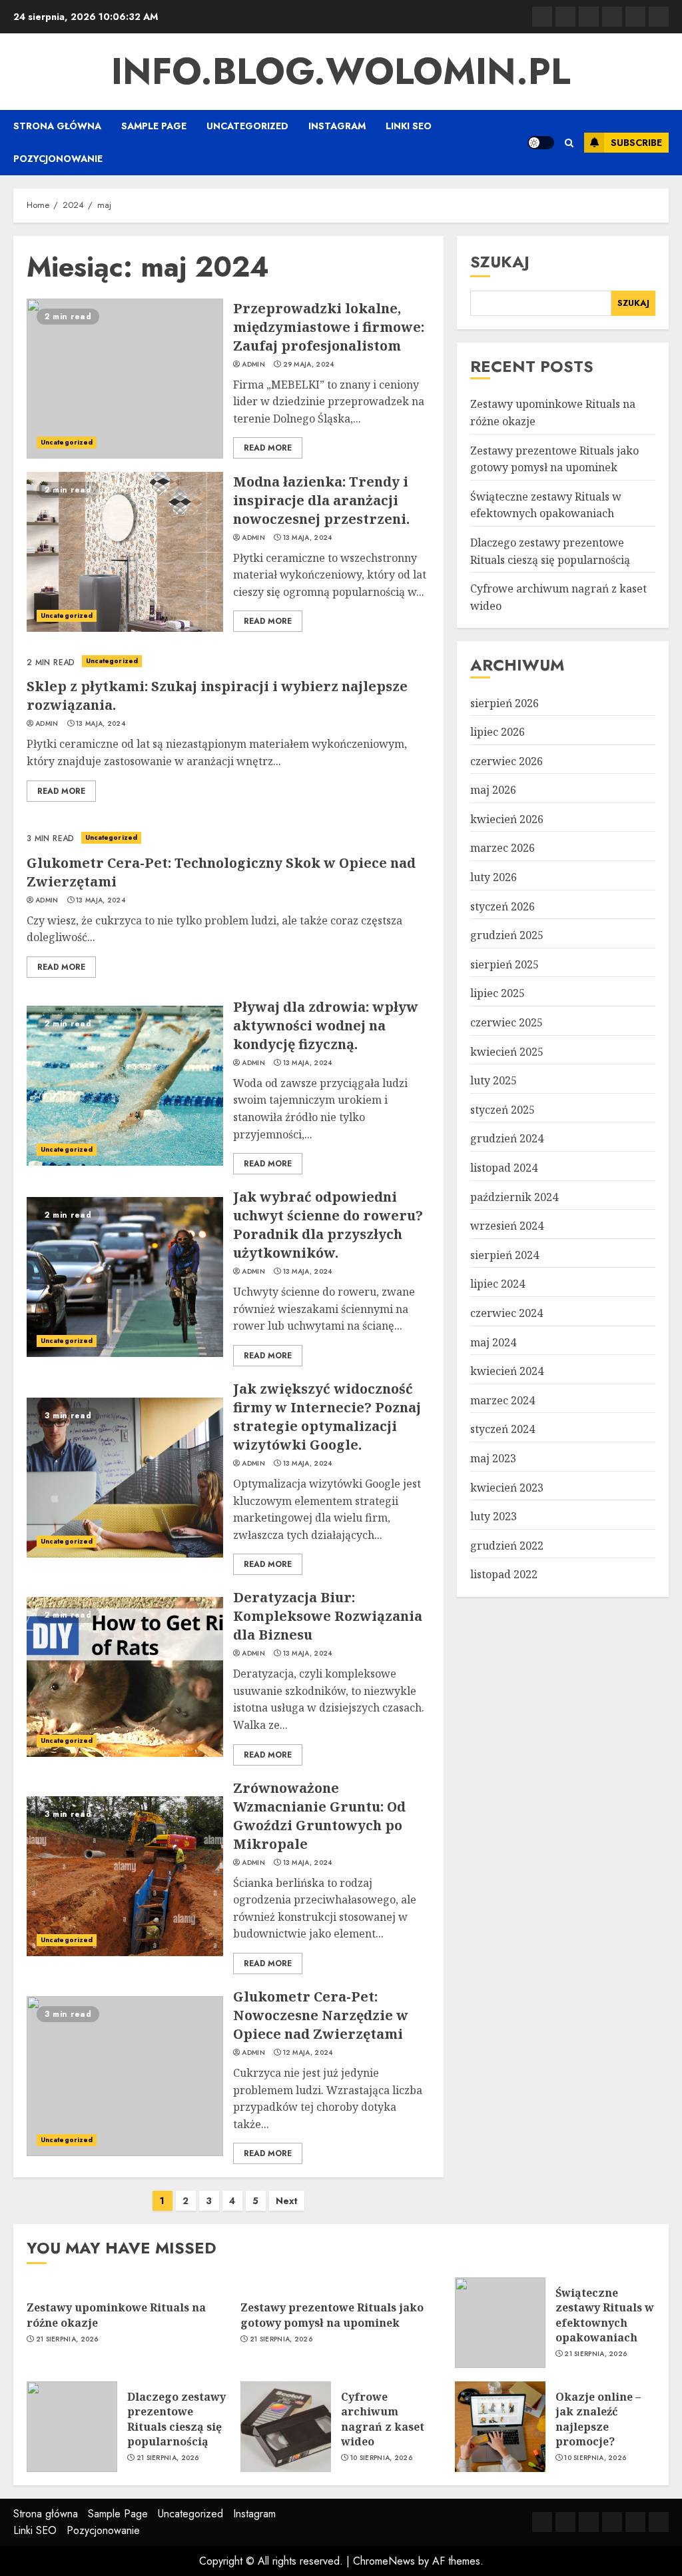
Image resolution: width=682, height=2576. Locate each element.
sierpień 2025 (505, 964)
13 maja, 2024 (308, 538)
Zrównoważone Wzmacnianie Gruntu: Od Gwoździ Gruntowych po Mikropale (319, 1816)
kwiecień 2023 (507, 1488)
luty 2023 (494, 1516)
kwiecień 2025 (507, 1052)
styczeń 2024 (503, 1429)
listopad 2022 (504, 1574)
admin (253, 365)
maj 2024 (493, 1342)
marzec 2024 (503, 1400)
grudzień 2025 (507, 935)
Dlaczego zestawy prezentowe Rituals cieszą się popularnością (176, 2419)
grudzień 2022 (507, 1546)
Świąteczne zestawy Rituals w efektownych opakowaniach (546, 505)
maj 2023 (493, 1458)
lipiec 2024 (498, 1284)
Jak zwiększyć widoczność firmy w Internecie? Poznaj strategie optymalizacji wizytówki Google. (327, 1417)
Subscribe (636, 143)
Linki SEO (409, 126)
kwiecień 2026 (507, 819)
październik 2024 (514, 1197)
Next (287, 2201)
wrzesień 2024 (507, 1226)
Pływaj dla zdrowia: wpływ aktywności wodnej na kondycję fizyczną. (326, 1025)
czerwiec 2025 (507, 1022)
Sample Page (154, 126)
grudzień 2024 (507, 1138)
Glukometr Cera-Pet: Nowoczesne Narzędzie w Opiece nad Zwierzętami (321, 2015)
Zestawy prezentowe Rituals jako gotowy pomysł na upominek (332, 2315)
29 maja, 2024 (309, 365)
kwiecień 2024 (507, 1371)
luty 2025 (494, 1080)
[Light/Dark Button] (541, 143)
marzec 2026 (503, 848)
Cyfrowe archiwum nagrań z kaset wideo (383, 2419)
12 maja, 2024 (308, 2053)
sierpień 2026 (505, 703)
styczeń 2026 (503, 906)
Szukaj (500, 262)
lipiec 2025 (498, 993)
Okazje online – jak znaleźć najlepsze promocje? (598, 2419)
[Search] (569, 143)
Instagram (337, 126)
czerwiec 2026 (507, 761)
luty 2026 (494, 877)
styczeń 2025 (503, 1110)
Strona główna (57, 126)
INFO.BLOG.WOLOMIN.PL (341, 71)
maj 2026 (493, 790)
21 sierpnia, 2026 (67, 2339)
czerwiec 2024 (507, 1313)
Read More (268, 448)
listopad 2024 (504, 1168)
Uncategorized (247, 126)
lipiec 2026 (498, 732)
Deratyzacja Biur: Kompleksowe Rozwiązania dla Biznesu (328, 1616)
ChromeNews (384, 2561)
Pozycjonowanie (58, 159)
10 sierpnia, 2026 (381, 2458)
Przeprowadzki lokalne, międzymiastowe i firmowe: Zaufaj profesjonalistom (329, 327)
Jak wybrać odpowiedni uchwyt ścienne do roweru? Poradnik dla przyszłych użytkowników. (328, 1225)
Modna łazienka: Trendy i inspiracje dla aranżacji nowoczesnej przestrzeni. (321, 500)
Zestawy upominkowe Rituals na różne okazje (116, 2315)
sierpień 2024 (505, 1255)
